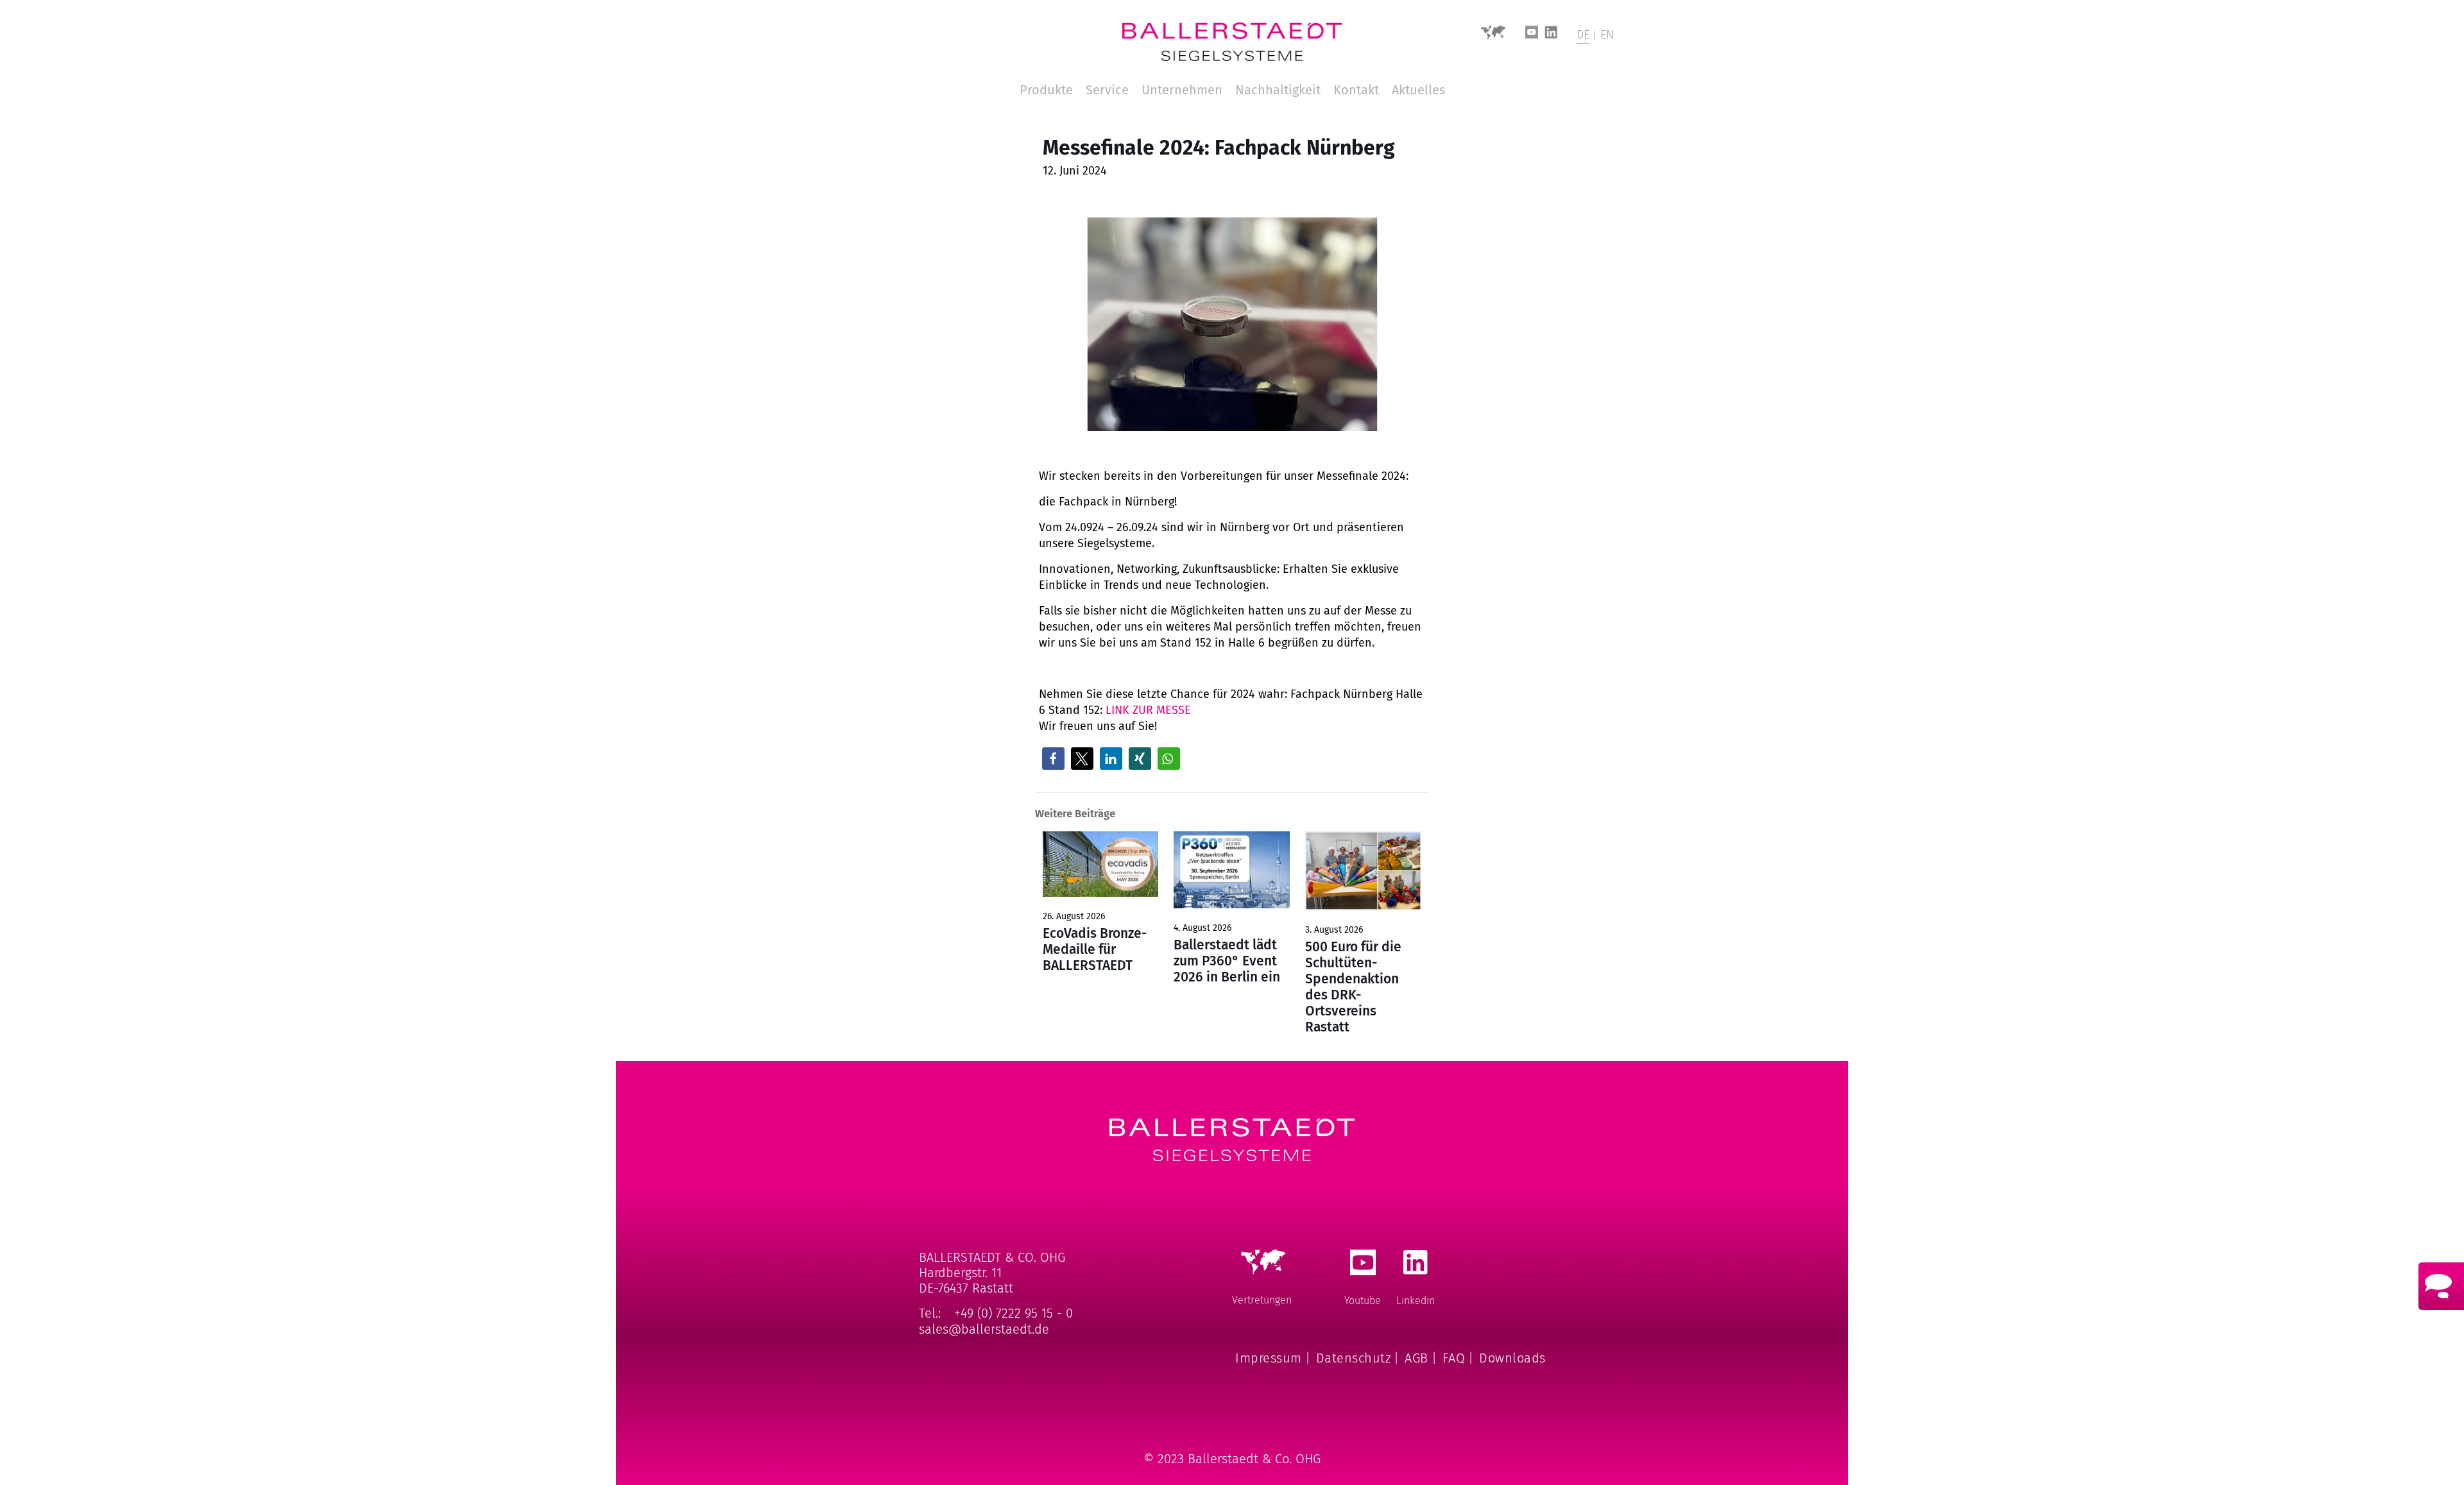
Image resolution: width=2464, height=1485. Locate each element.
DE (1583, 35)
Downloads (1512, 1358)
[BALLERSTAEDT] (1232, 42)
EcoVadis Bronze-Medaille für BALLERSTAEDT (1095, 949)
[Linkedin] (1551, 36)
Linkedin (1416, 1301)
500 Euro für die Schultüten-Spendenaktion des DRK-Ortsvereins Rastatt (1353, 987)
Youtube (1363, 1301)
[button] (1053, 759)
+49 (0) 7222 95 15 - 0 (1014, 1313)
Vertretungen (1262, 1300)
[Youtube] (1532, 36)
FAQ (1454, 1358)
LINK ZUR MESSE (1148, 710)
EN (1607, 35)
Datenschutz (1354, 1358)
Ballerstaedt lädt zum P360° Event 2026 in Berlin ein (1227, 961)
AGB (1416, 1358)
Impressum (1269, 1358)
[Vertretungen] (1493, 37)
